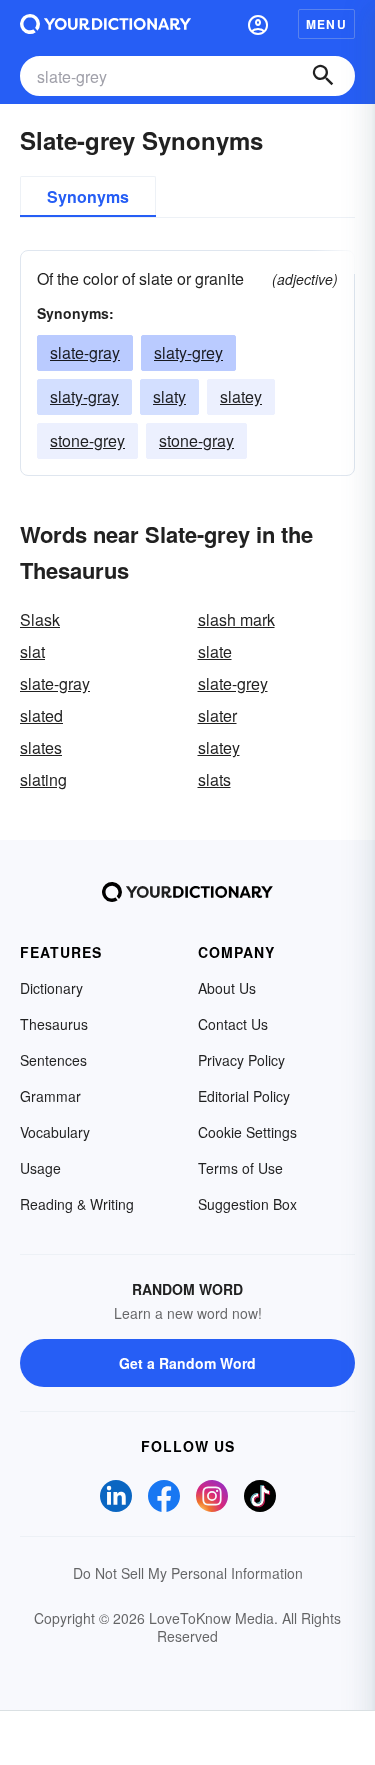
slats (214, 779)
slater (217, 715)
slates (41, 747)
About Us (227, 988)
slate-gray (85, 352)
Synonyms (88, 196)
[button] (258, 24)
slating (43, 779)
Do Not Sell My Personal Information (188, 1573)
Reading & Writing (77, 1204)
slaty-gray (84, 396)
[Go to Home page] (105, 24)
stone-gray (196, 440)
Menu (326, 24)
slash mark (236, 619)
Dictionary (51, 988)
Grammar (50, 1096)
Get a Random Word (187, 1363)
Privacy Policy (241, 1060)
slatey (241, 396)
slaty (169, 396)
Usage (40, 1168)
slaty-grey (188, 352)
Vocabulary (55, 1132)
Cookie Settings (247, 1132)
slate (215, 651)
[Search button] (323, 76)
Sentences (53, 1060)
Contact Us (233, 1024)
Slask (40, 619)
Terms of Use (240, 1168)
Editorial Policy (244, 1096)
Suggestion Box (247, 1204)
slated (41, 715)
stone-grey (87, 440)
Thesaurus (54, 1024)
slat (32, 651)
